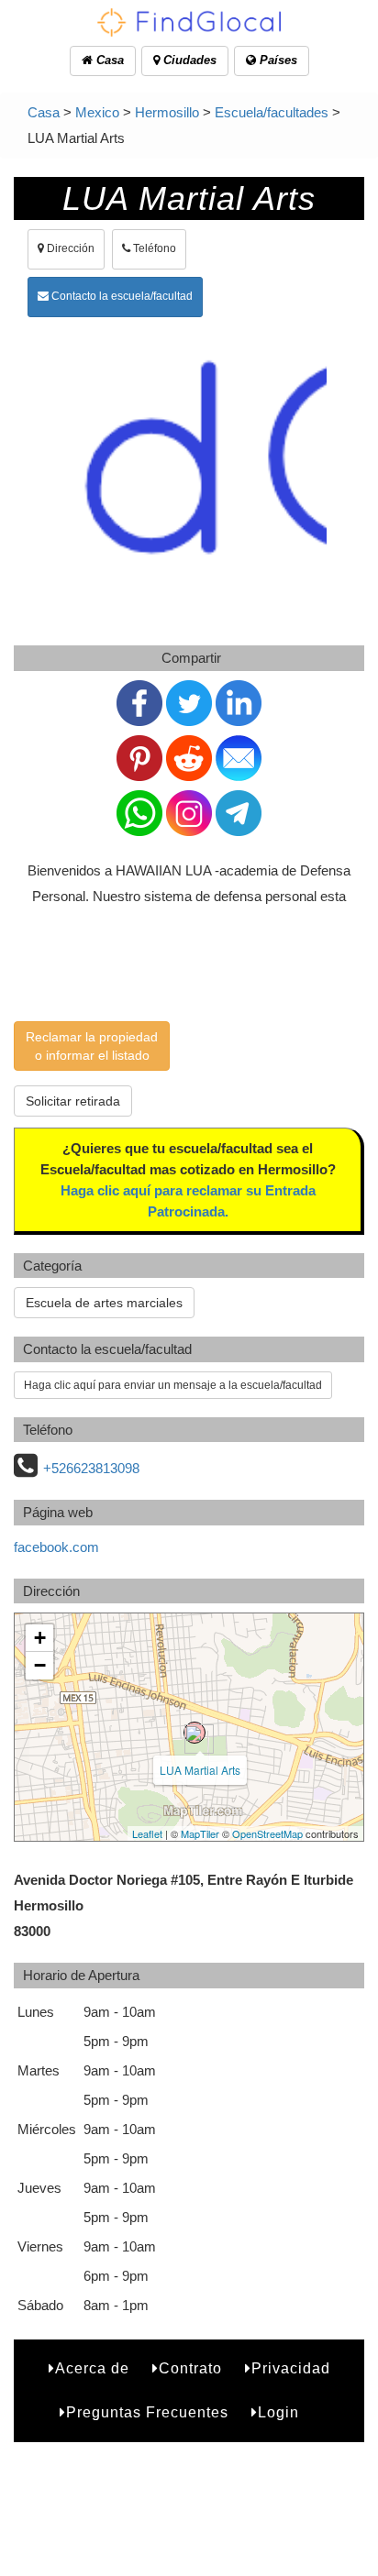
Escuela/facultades (272, 112)
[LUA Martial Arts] (195, 1733)
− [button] (40, 1665)
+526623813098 (91, 1468)
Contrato (190, 2368)
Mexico (97, 112)
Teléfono (153, 248)
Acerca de (92, 2368)
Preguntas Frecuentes (147, 2412)
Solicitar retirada (73, 1101)
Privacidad (291, 2368)
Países (277, 60)
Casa (108, 60)
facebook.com (56, 1547)
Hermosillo (167, 112)
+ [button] (40, 1638)
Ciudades (188, 60)
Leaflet (147, 1833)
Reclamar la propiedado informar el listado (92, 1046)
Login (278, 2412)
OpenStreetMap (267, 1833)
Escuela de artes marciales (104, 1303)
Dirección (69, 248)
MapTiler (200, 1833)
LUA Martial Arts (200, 1770)
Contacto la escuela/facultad (121, 296)
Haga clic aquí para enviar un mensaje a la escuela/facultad (173, 1385)
